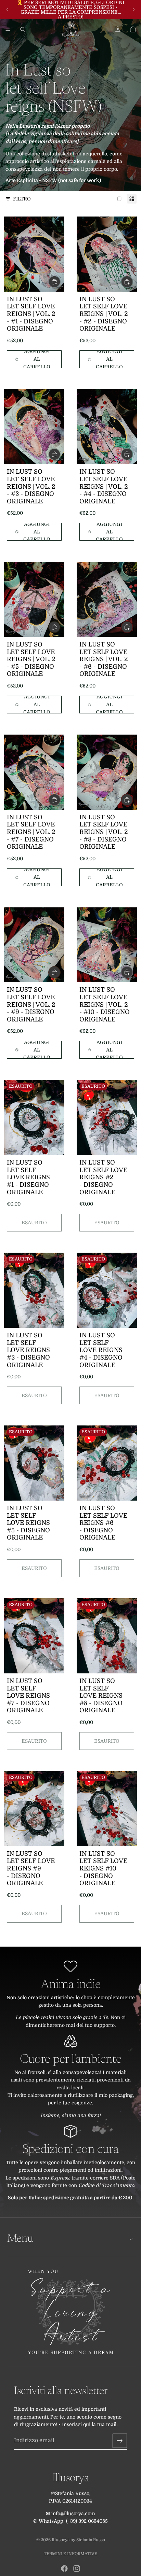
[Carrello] (133, 29)
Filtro (22, 199)
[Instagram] (77, 2568)
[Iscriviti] (120, 2440)
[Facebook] (64, 2568)
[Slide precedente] (8, 10)
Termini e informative (70, 2554)
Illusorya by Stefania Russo (78, 2540)
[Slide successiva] (133, 10)
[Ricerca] (23, 29)
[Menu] (8, 29)
